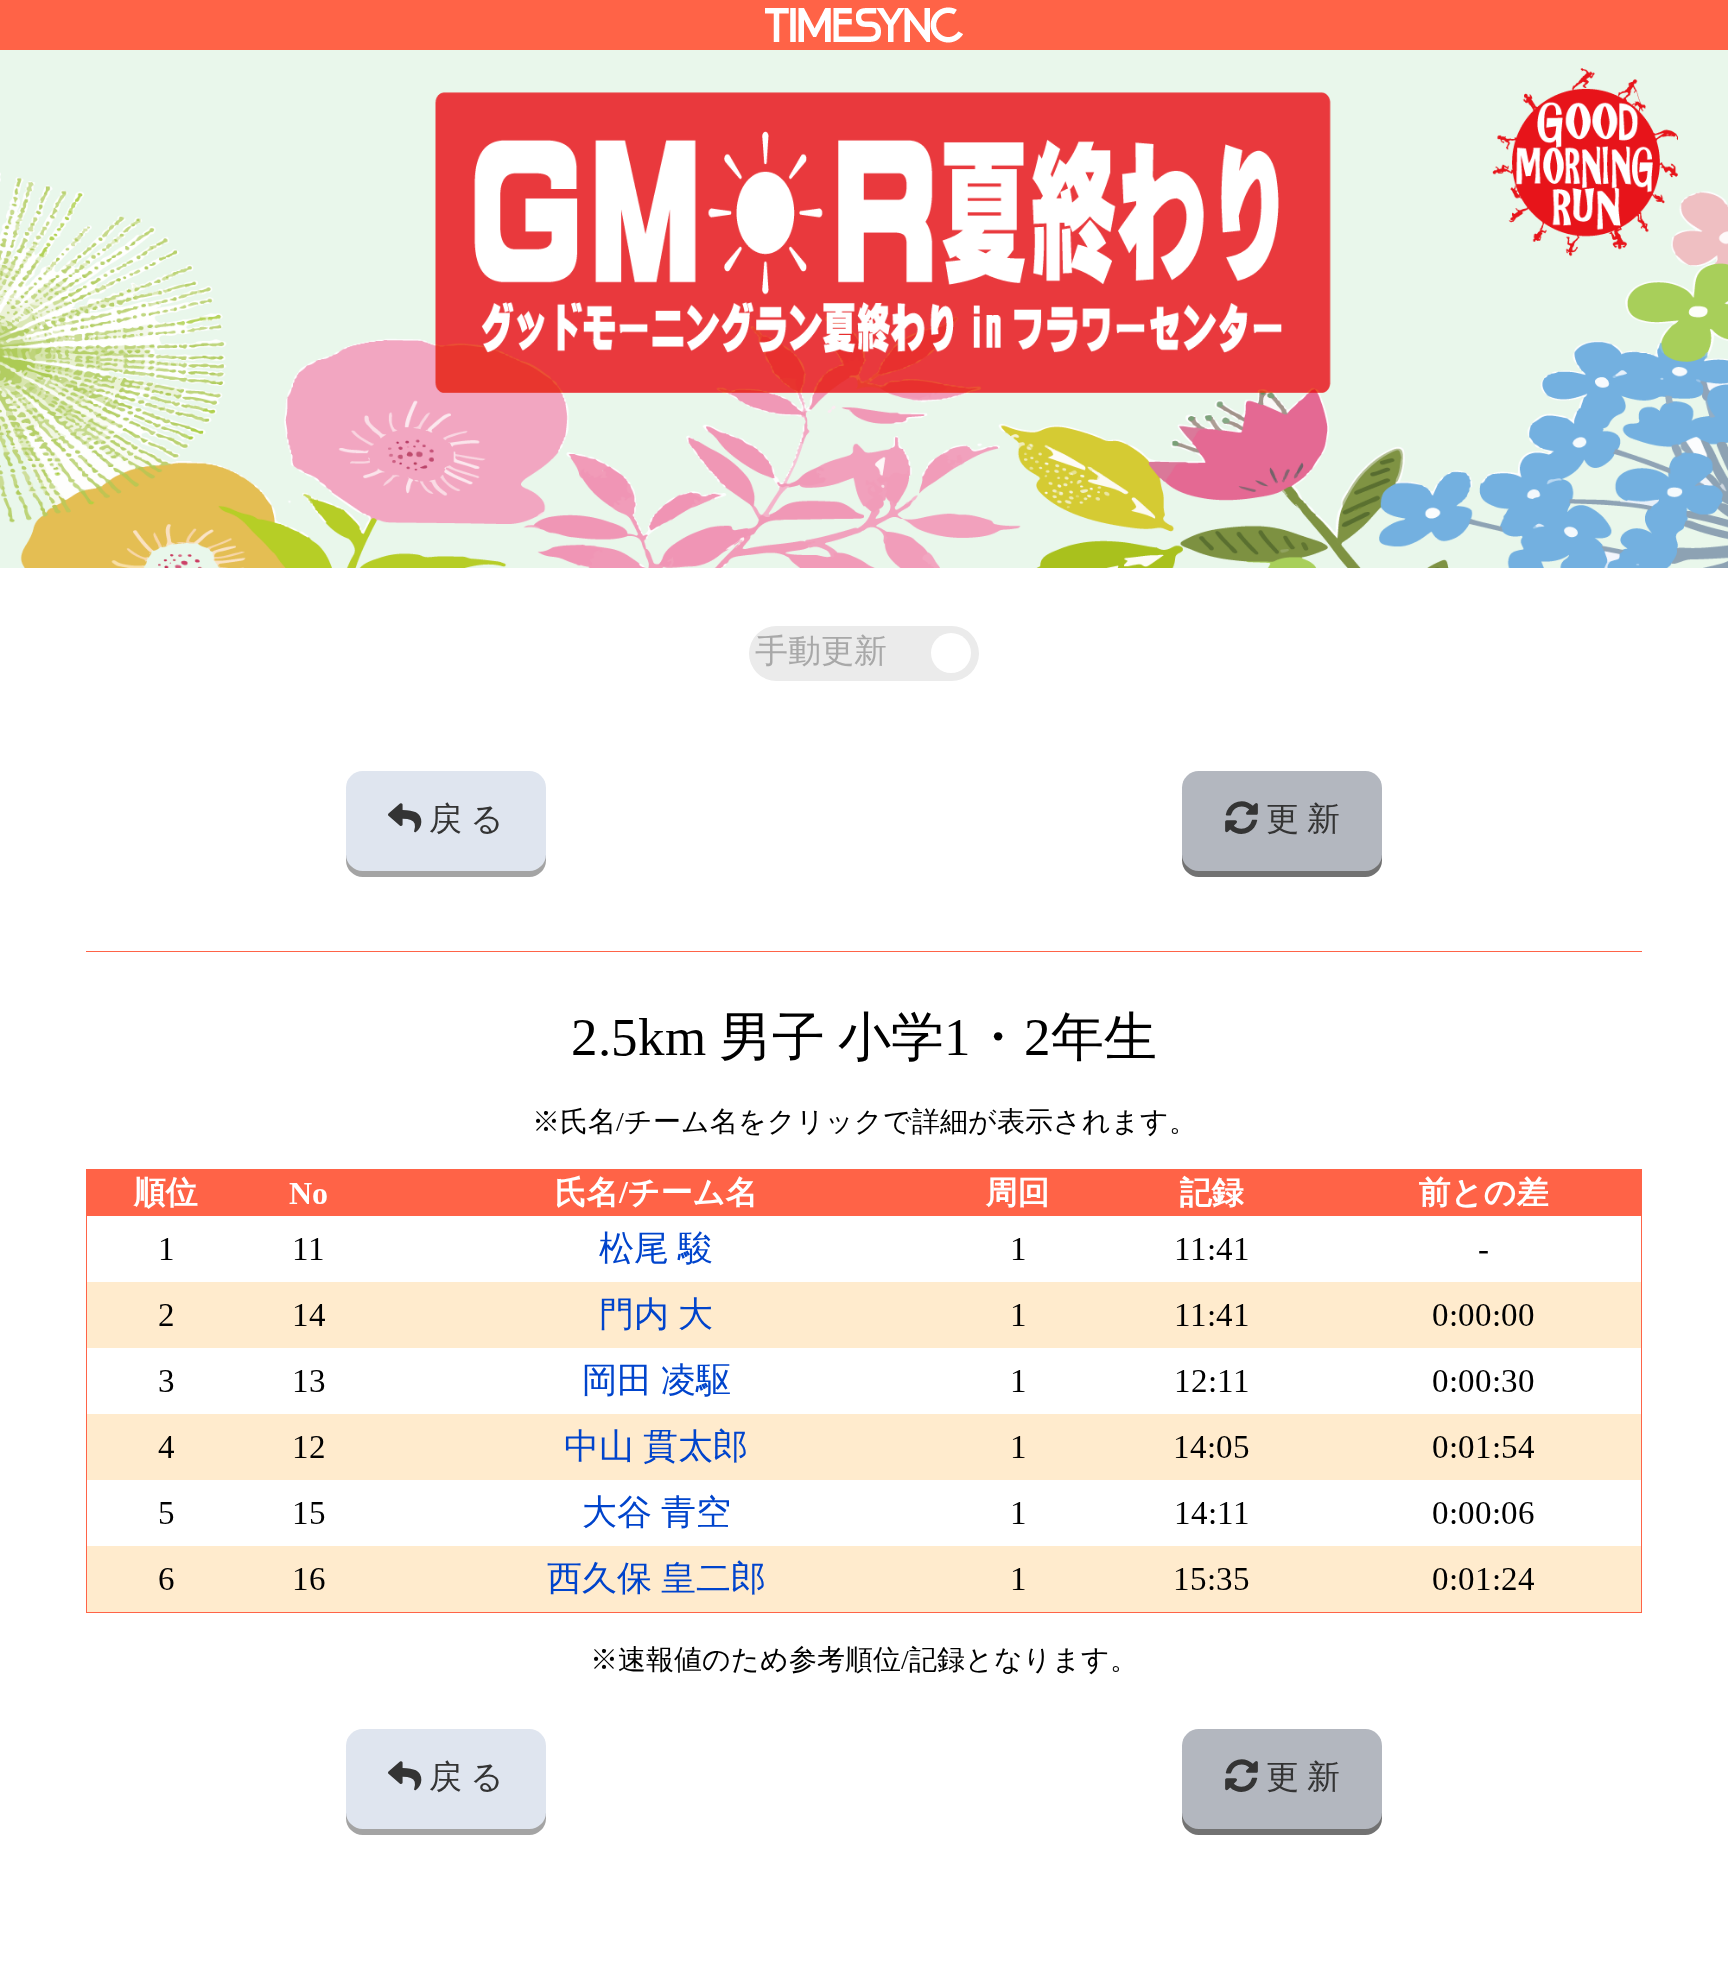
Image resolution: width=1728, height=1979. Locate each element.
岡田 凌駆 (656, 1380)
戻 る (462, 818)
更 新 (1299, 818)
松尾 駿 (656, 1248)
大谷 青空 (656, 1512)
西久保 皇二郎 (656, 1578)
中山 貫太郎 (656, 1446)
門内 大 (656, 1314)
